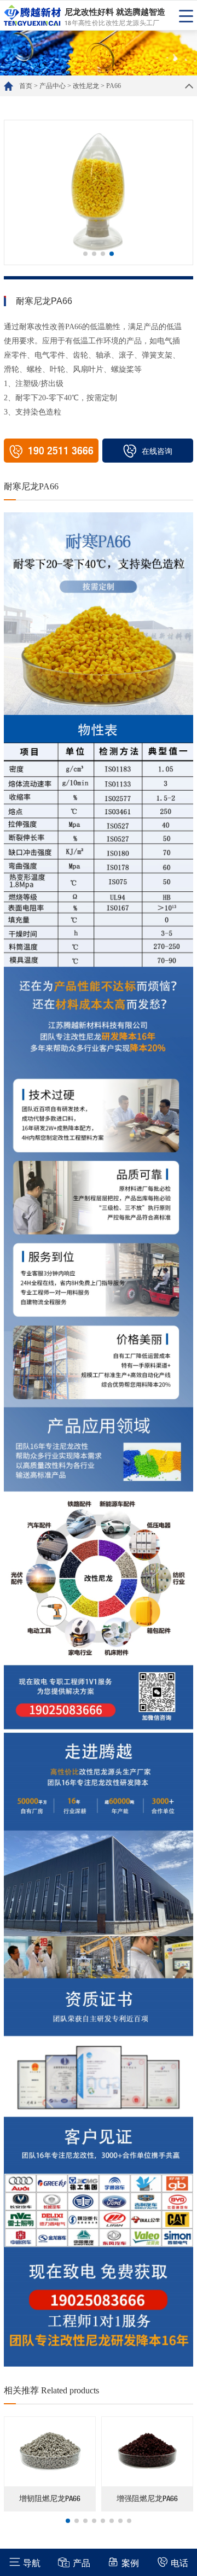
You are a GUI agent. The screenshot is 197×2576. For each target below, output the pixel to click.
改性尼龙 (86, 86)
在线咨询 (157, 451)
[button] (85, 254)
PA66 (114, 86)
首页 (26, 86)
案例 (130, 2563)
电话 (179, 2563)
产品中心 (53, 86)
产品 (82, 2563)
